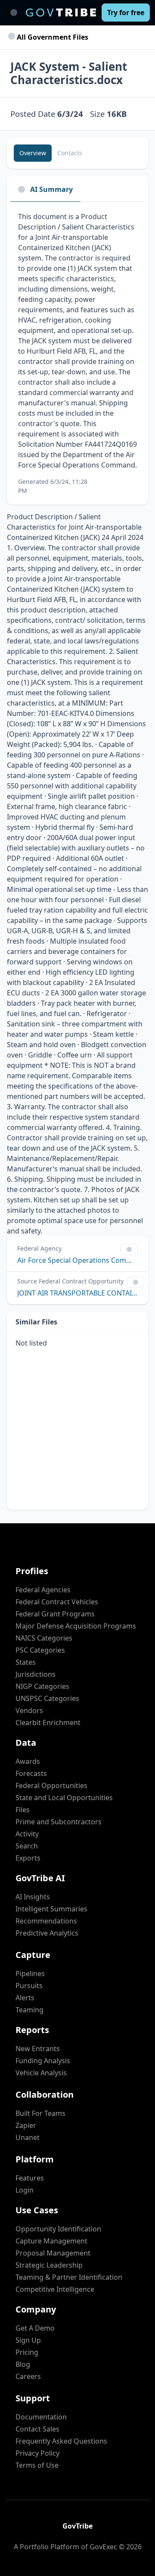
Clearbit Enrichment (48, 1723)
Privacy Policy (37, 2453)
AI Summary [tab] (51, 189)
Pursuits (29, 1986)
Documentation (41, 2417)
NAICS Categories (44, 1638)
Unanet (28, 2137)
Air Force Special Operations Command (77, 1260)
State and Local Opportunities (64, 1798)
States (26, 1662)
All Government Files (52, 37)
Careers (28, 2376)
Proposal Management (53, 2253)
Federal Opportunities (51, 1785)
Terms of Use (37, 2465)
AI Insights (33, 1897)
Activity (27, 1834)
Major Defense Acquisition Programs (76, 1626)
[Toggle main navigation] (14, 13)
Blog (23, 2364)
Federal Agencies (43, 1590)
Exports (28, 1858)
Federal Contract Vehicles (57, 1602)
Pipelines (30, 1974)
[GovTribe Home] (61, 13)
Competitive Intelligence (55, 2289)
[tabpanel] (77, 353)
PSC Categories (40, 1650)
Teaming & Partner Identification (69, 2277)
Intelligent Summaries (51, 1909)
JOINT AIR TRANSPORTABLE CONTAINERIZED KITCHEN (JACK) (77, 1293)
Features (30, 2178)
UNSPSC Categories (47, 1698)
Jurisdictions (36, 1674)
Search (27, 1846)
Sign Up (28, 2340)
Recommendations (46, 1921)
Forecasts (31, 1773)
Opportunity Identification (58, 2229)
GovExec (103, 2547)
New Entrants (38, 2049)
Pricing (27, 2352)
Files (23, 1810)
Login (25, 2190)
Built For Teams (40, 2113)
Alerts (25, 1998)
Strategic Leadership (49, 2265)
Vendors (29, 1710)
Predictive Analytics (47, 1933)
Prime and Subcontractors (59, 1822)
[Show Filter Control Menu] (129, 1249)
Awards (28, 1761)
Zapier (26, 2125)
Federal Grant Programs (55, 1614)
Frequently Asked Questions (61, 2441)
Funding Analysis (43, 2061)
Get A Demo (35, 2328)
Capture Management (51, 2241)
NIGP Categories (42, 1686)
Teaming (29, 2010)
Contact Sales (37, 2429)
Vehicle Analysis (41, 2073)
